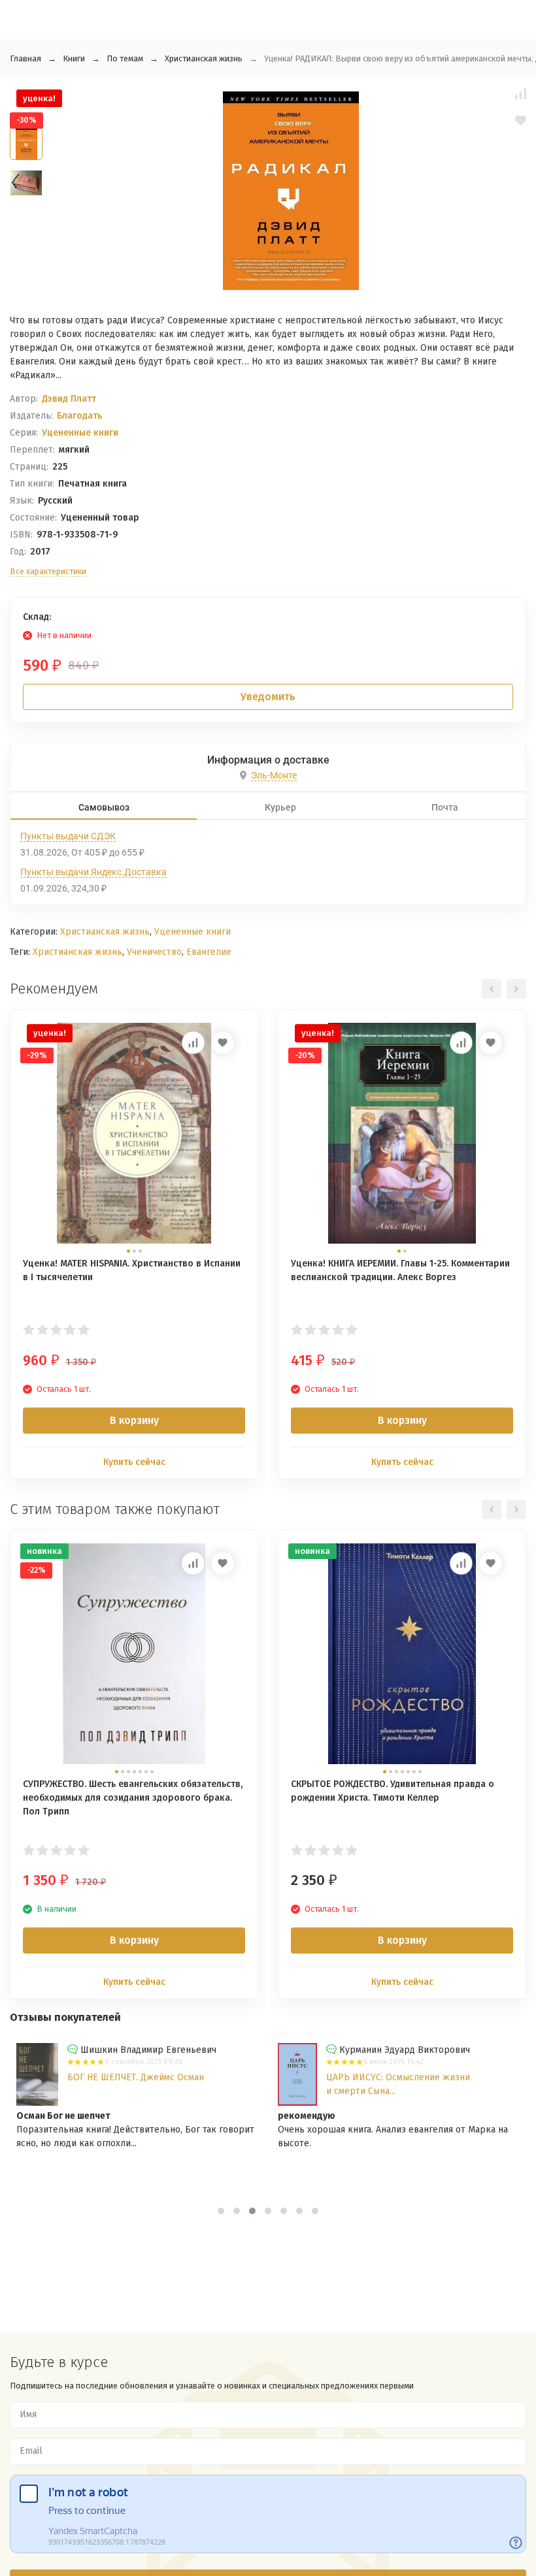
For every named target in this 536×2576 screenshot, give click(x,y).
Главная (25, 58)
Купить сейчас (134, 1462)
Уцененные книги (80, 433)
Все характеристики (48, 571)
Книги (74, 58)
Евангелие (209, 952)
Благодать (79, 416)
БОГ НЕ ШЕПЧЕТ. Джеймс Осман (136, 2077)
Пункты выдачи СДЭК (68, 836)
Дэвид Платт (69, 399)
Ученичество (154, 952)
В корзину (134, 1420)
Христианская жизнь (204, 58)
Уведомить (268, 697)
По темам (125, 58)
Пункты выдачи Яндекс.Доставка (93, 872)
